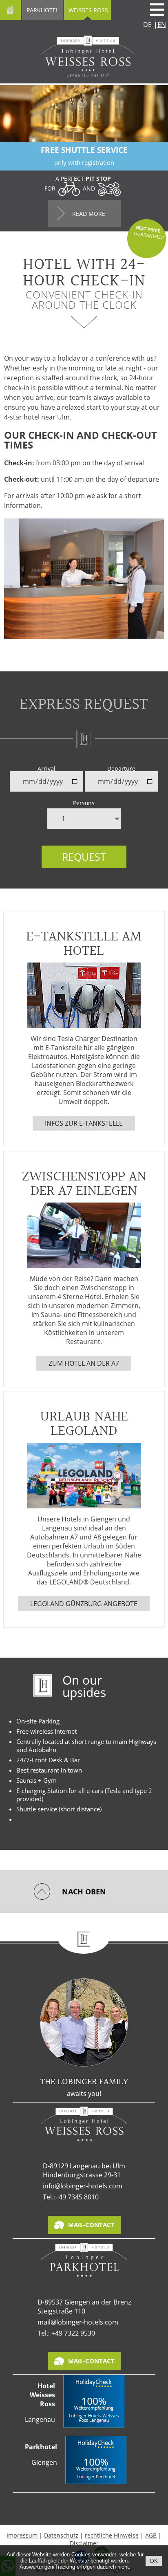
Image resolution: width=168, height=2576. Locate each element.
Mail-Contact (91, 2225)
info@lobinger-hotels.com (83, 2186)
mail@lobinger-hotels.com (78, 2322)
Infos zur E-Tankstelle (84, 1123)
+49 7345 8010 (77, 2197)
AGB (151, 2535)
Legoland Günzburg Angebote (84, 1604)
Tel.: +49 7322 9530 (66, 2333)
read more (89, 214)
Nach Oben (84, 1892)
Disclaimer (84, 2543)
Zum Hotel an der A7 (84, 1363)
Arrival (46, 769)
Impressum (22, 2535)
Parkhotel (43, 10)
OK (154, 2561)
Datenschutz (61, 2535)
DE (147, 25)
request (84, 857)
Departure (121, 769)
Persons (84, 803)
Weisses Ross (88, 10)
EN (162, 25)
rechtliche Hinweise (112, 2535)
